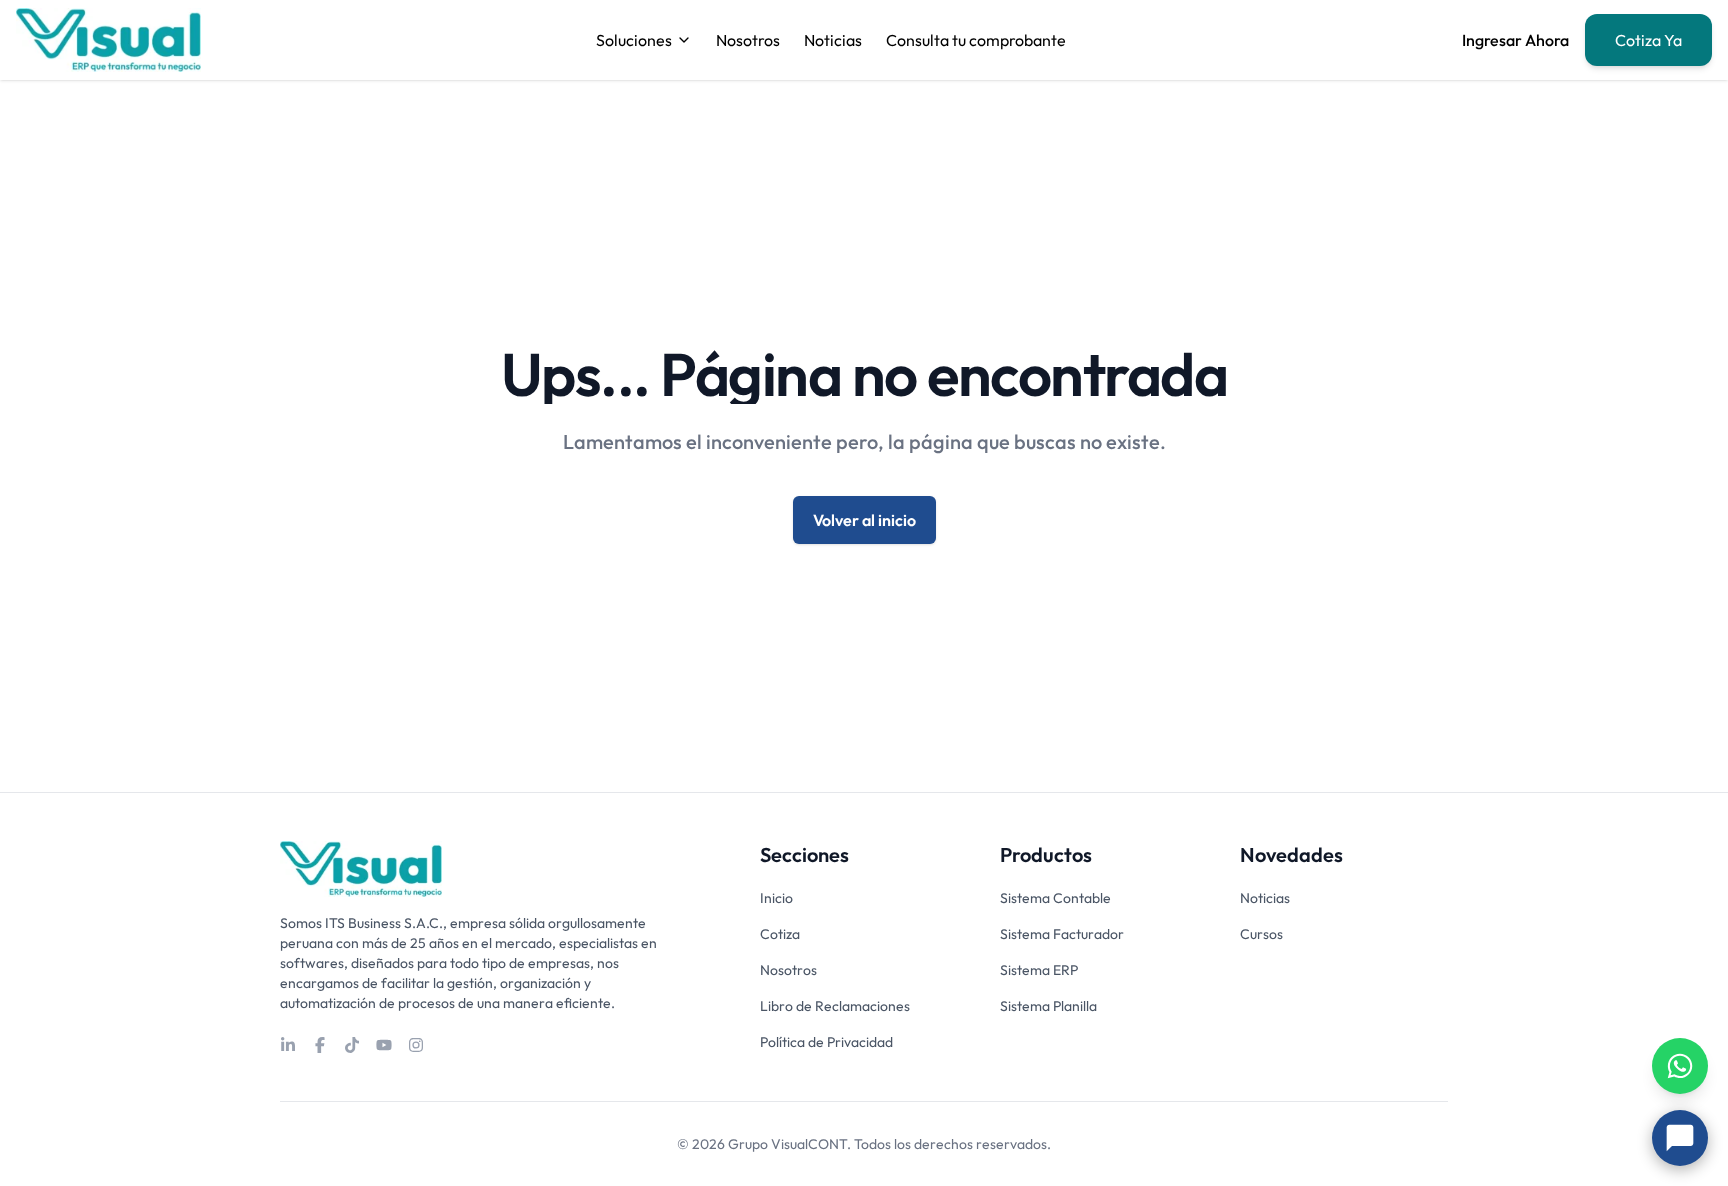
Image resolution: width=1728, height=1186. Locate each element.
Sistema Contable (1055, 898)
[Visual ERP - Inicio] (108, 40)
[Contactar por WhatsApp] (1680, 1066)
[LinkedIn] (288, 1045)
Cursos (1261, 934)
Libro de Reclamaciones (835, 1006)
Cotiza (780, 934)
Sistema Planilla (1048, 1006)
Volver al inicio (864, 520)
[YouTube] (384, 1045)
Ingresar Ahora (1515, 40)
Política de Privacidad (826, 1042)
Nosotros (748, 40)
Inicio (776, 898)
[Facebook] (320, 1045)
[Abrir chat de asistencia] (1680, 1138)
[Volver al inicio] (361, 869)
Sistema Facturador (1062, 934)
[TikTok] (352, 1045)
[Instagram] (416, 1045)
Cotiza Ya (1648, 40)
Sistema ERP (1039, 970)
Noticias (833, 40)
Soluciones (634, 40)
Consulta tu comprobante (976, 40)
